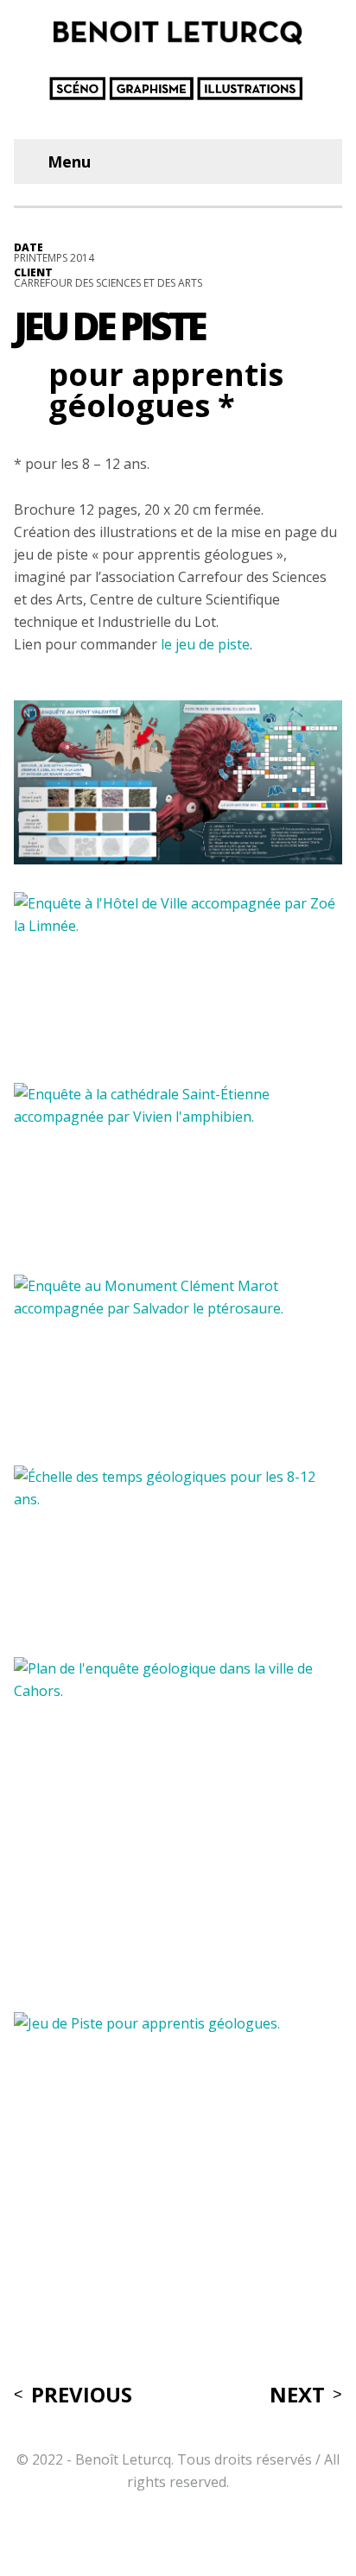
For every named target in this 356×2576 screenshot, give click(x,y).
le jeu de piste (205, 644)
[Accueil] (172, 89)
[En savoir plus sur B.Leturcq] (184, 32)
